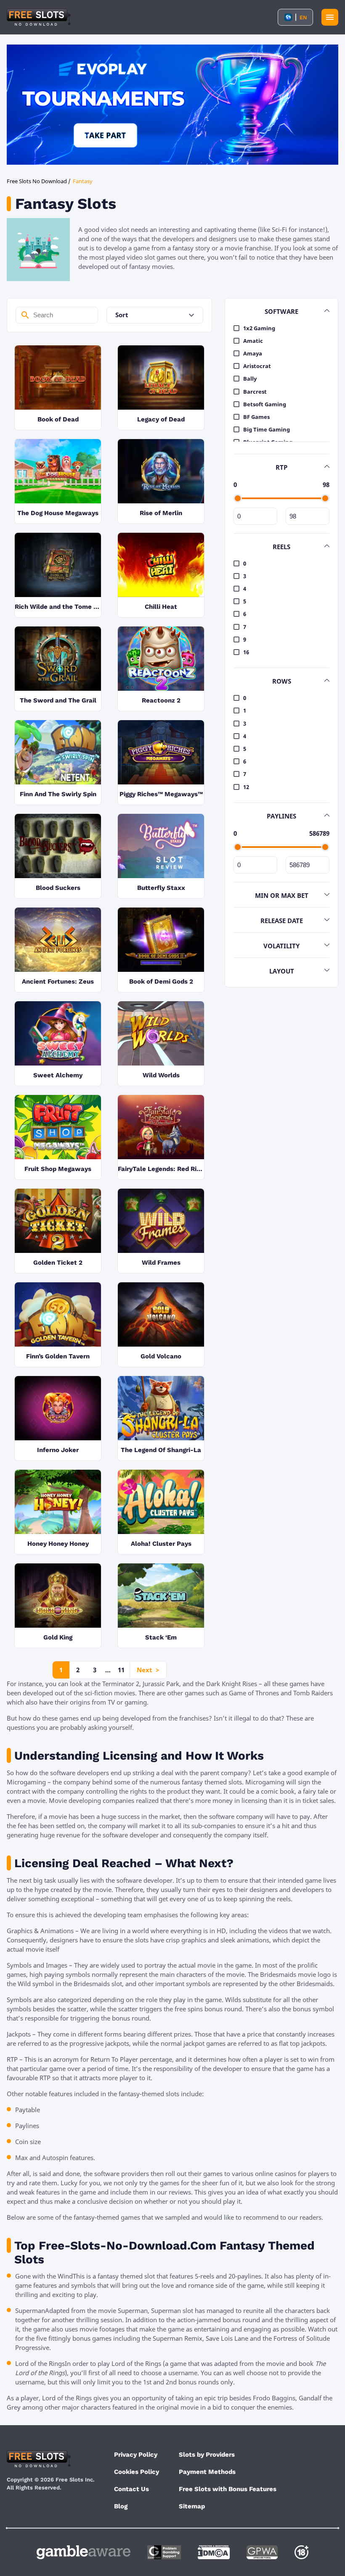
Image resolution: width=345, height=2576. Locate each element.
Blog (121, 2506)
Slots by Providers (207, 2455)
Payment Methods (207, 2472)
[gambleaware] (84, 2552)
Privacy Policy (136, 2455)
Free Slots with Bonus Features (228, 2489)
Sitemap (192, 2506)
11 (121, 1670)
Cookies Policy (137, 2472)
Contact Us (131, 2489)
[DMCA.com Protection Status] (214, 2552)
